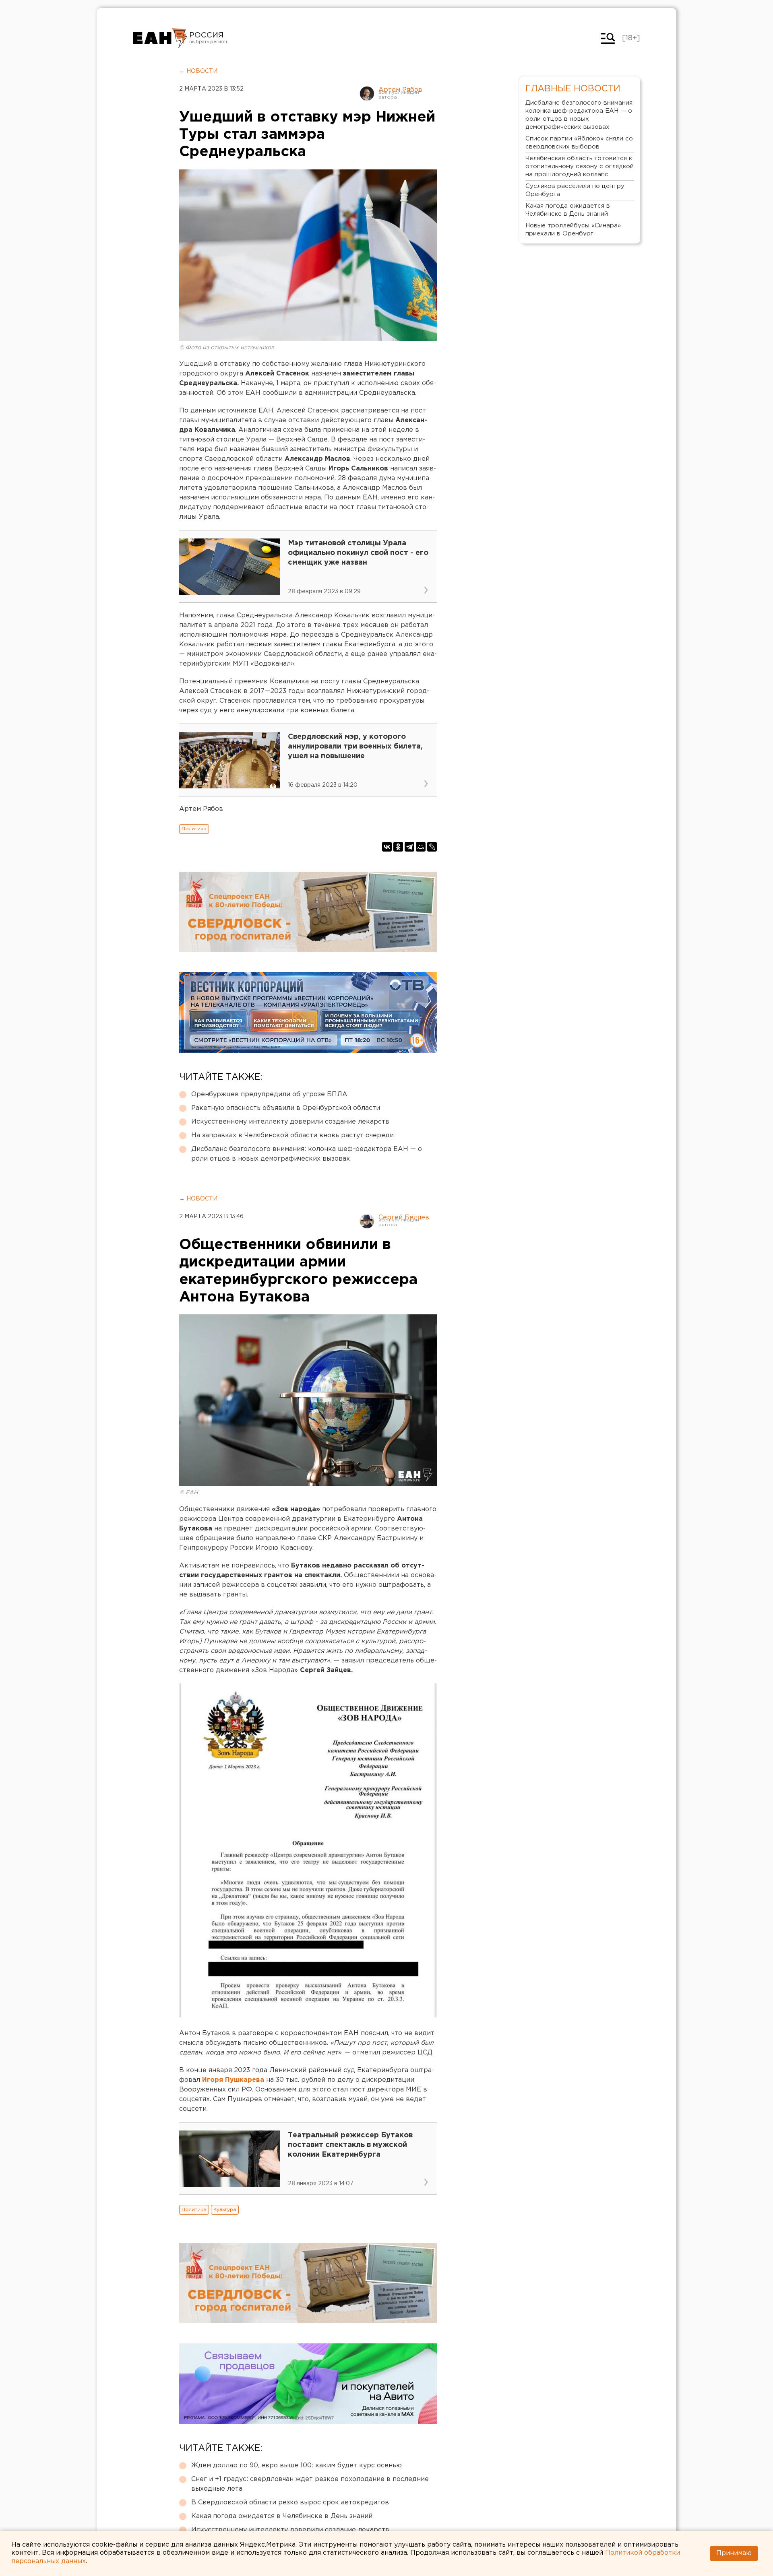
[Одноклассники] (398, 847)
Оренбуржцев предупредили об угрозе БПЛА (269, 1094)
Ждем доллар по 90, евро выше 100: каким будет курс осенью (297, 2466)
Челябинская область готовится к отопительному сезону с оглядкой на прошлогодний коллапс (580, 166)
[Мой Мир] (421, 847)
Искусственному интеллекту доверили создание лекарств (290, 1122)
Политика (194, 829)
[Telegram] (409, 847)
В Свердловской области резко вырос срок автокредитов (290, 2503)
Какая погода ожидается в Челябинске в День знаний (282, 2516)
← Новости (198, 71)
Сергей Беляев (404, 1218)
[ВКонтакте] (387, 847)
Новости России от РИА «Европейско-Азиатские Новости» (160, 38)
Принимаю (734, 2553)
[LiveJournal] (432, 847)
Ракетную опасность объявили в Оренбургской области (286, 1108)
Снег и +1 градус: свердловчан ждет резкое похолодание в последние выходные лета (310, 2484)
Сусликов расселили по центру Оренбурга (575, 190)
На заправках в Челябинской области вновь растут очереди (292, 1135)
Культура (225, 2210)
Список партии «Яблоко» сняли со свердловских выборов (579, 143)
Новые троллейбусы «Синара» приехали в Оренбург (573, 230)
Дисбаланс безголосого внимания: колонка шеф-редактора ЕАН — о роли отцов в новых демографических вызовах (307, 1154)
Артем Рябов (400, 90)
